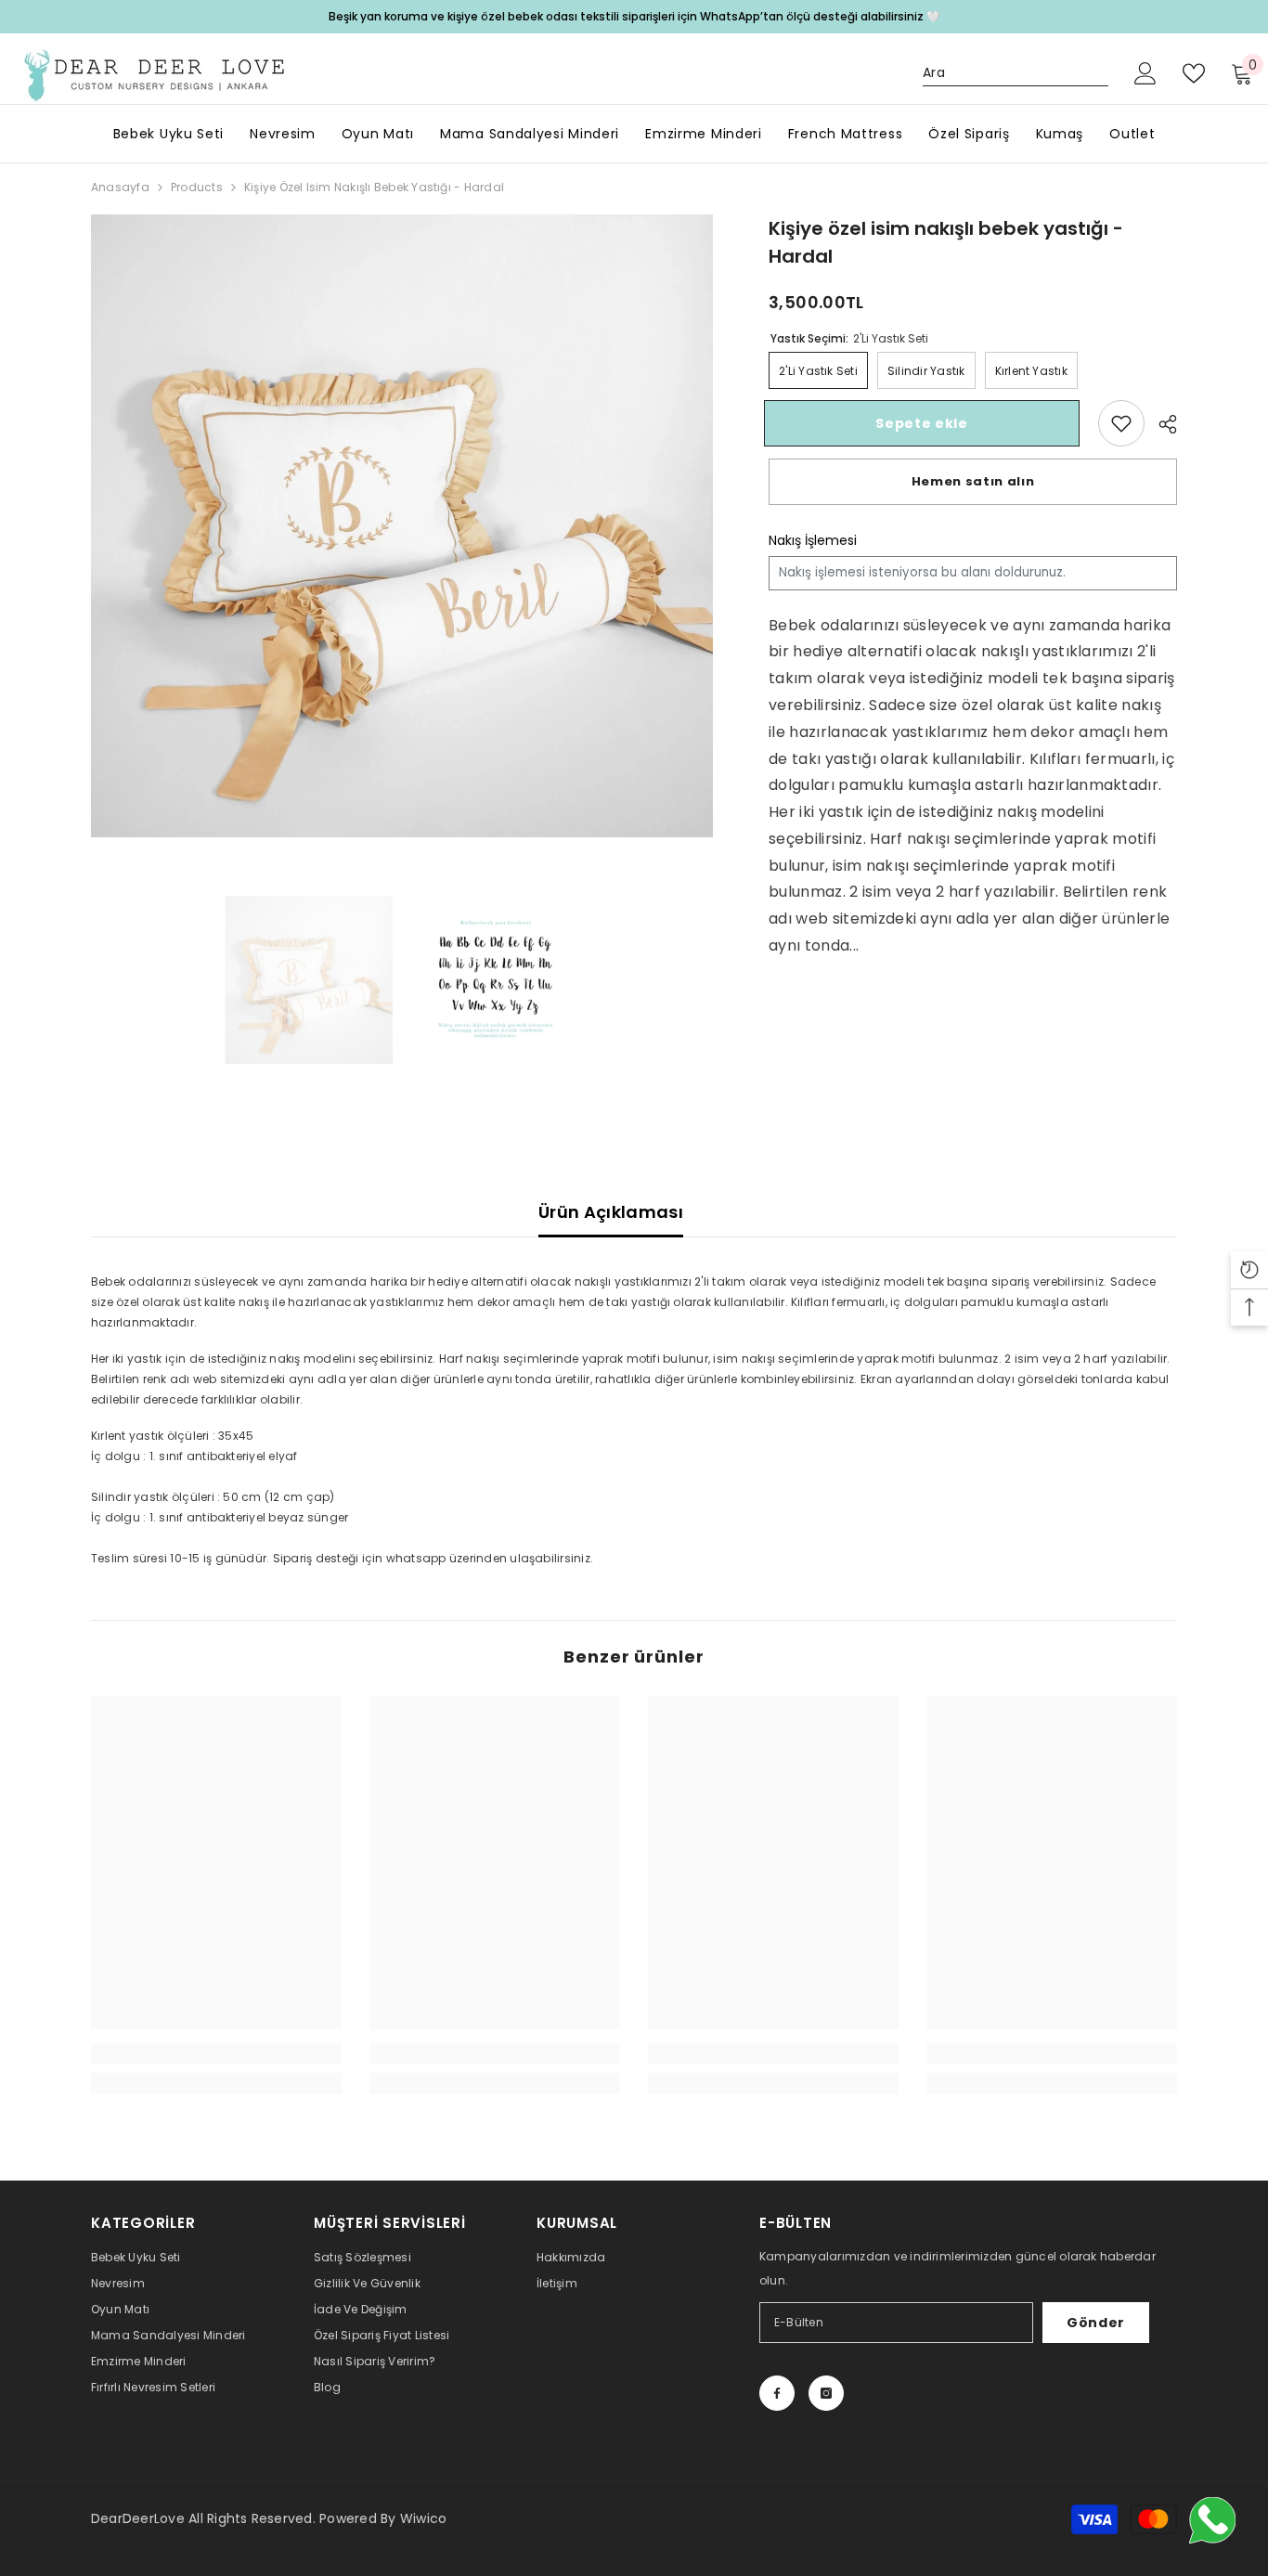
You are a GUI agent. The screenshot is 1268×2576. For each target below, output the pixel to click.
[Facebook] (777, 2393)
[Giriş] (1145, 73)
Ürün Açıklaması (611, 1212)
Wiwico (423, 2518)
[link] (1121, 423)
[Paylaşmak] (1161, 424)
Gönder (1096, 2323)
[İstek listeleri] (1194, 73)
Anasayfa (120, 187)
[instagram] (826, 2393)
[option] (402, 526)
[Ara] (1016, 73)
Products (197, 187)
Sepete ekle (926, 423)
